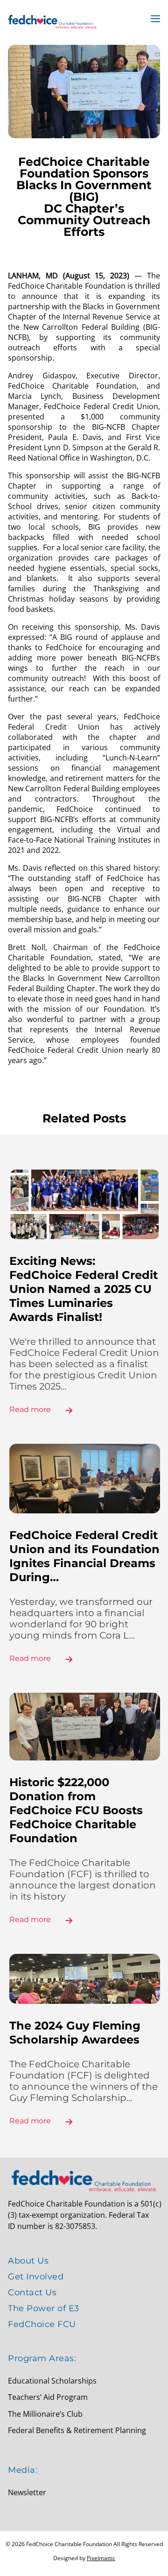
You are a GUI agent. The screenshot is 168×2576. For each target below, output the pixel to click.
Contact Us (32, 2292)
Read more (30, 1409)
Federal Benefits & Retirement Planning (77, 2430)
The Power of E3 (44, 2308)
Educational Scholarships (52, 2381)
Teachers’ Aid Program (48, 2397)
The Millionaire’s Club (45, 2414)
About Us (28, 2261)
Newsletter (27, 2492)
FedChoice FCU (42, 2324)
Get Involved (36, 2277)
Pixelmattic (101, 2558)
